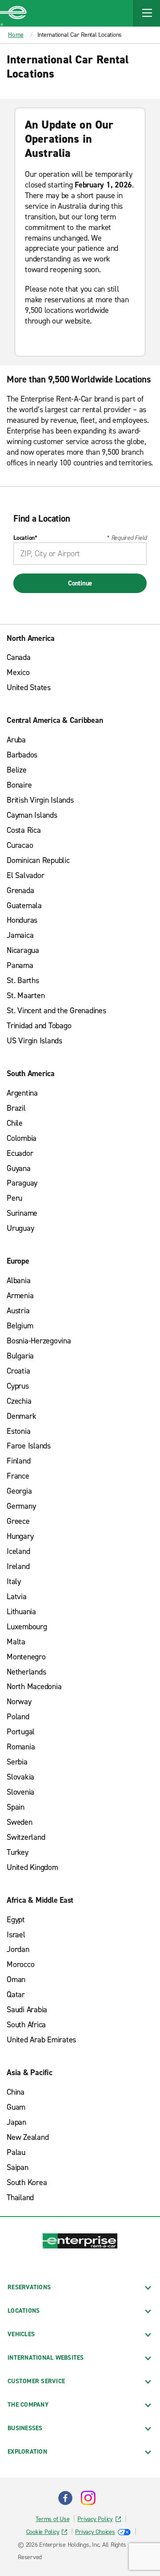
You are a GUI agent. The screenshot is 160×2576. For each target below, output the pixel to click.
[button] (147, 13)
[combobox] (80, 554)
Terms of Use (52, 2519)
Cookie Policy (43, 2532)
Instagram (88, 2498)
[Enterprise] (13, 13)
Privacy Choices (95, 2532)
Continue (80, 583)
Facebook (65, 2498)
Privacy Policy (95, 2519)
